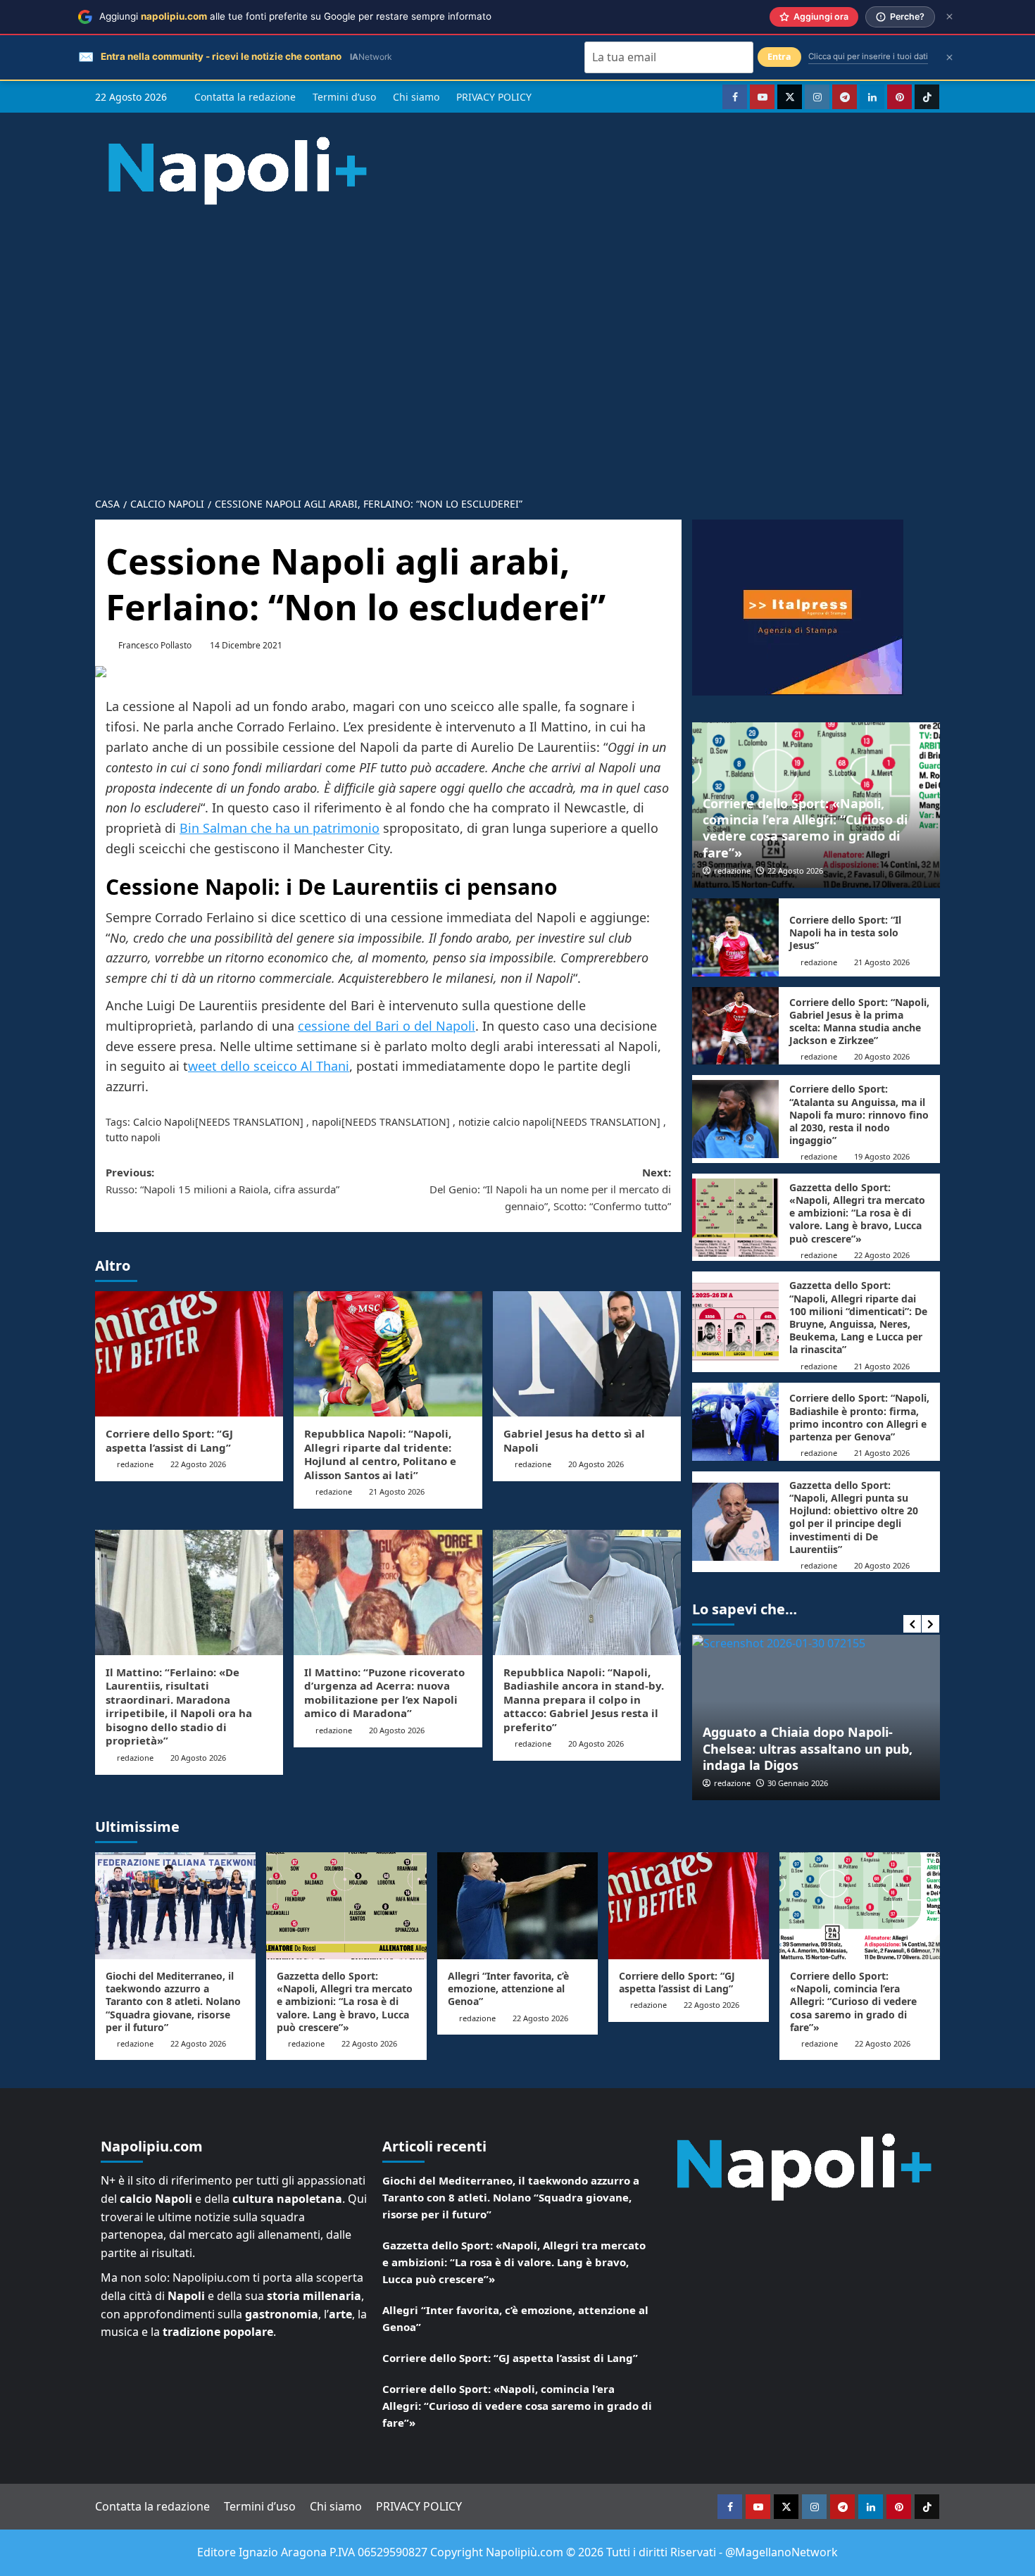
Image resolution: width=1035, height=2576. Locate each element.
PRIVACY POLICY (494, 97)
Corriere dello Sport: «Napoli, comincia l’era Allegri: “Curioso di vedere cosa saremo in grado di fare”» (805, 828)
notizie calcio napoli (505, 1122)
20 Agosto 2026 (596, 1464)
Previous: (222, 1181)
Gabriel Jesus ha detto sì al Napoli (574, 1440)
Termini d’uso (344, 97)
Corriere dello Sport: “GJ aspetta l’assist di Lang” (169, 1440)
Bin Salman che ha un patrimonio (280, 828)
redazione (135, 1464)
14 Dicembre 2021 (246, 645)
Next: (550, 1189)
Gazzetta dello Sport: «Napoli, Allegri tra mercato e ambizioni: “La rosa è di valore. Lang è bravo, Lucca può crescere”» (857, 1213)
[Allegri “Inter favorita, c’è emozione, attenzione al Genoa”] (517, 1906)
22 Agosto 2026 (198, 1464)
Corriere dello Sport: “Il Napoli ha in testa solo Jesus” (845, 932)
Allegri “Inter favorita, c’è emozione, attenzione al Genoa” (508, 1988)
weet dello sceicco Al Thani (269, 1066)
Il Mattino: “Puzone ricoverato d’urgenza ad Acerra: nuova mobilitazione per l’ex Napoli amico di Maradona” (384, 1693)
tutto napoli (133, 1137)
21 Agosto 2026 (397, 1491)
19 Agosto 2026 (882, 1156)
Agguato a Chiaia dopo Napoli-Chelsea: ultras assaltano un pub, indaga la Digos (808, 1748)
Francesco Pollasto (155, 645)
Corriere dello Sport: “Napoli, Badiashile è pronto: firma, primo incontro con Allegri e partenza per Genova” (859, 1417)
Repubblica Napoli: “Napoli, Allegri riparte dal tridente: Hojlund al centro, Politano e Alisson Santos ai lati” (380, 1454)
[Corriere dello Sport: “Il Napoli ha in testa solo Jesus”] (735, 937)
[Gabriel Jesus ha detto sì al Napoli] (587, 1354)
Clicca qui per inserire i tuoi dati (868, 56)
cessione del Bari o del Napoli (387, 1026)
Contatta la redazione (245, 97)
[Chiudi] (949, 17)
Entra (779, 57)
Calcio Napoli (164, 1122)
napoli (327, 1122)
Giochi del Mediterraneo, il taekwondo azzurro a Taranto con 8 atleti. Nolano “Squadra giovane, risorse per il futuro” (173, 2002)
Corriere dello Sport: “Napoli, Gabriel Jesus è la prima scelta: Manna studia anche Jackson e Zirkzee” (859, 1022)
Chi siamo (416, 97)
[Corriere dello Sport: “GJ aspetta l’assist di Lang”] (189, 1354)
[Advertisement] (517, 339)
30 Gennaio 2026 (798, 1783)
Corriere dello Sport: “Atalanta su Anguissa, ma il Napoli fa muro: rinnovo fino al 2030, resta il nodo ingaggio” (859, 1114)
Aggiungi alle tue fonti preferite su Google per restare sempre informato (295, 16)
